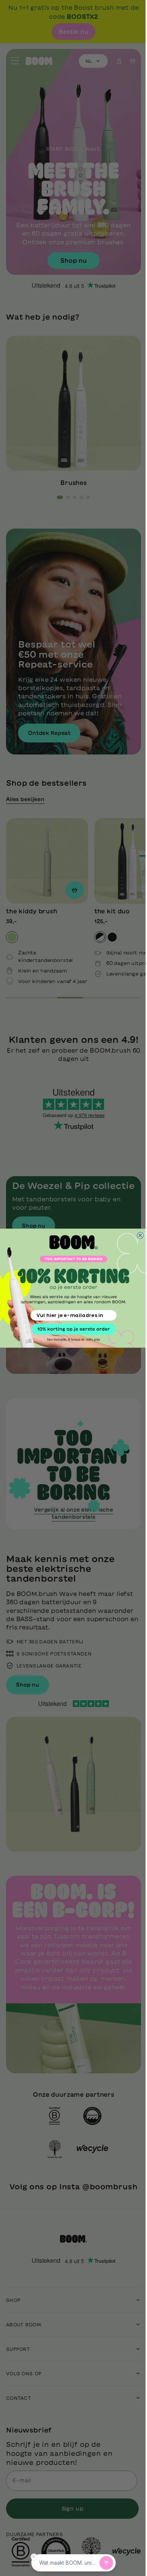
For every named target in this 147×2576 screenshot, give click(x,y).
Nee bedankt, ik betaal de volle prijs (71, 1339)
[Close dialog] (138, 1235)
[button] (71, 1329)
